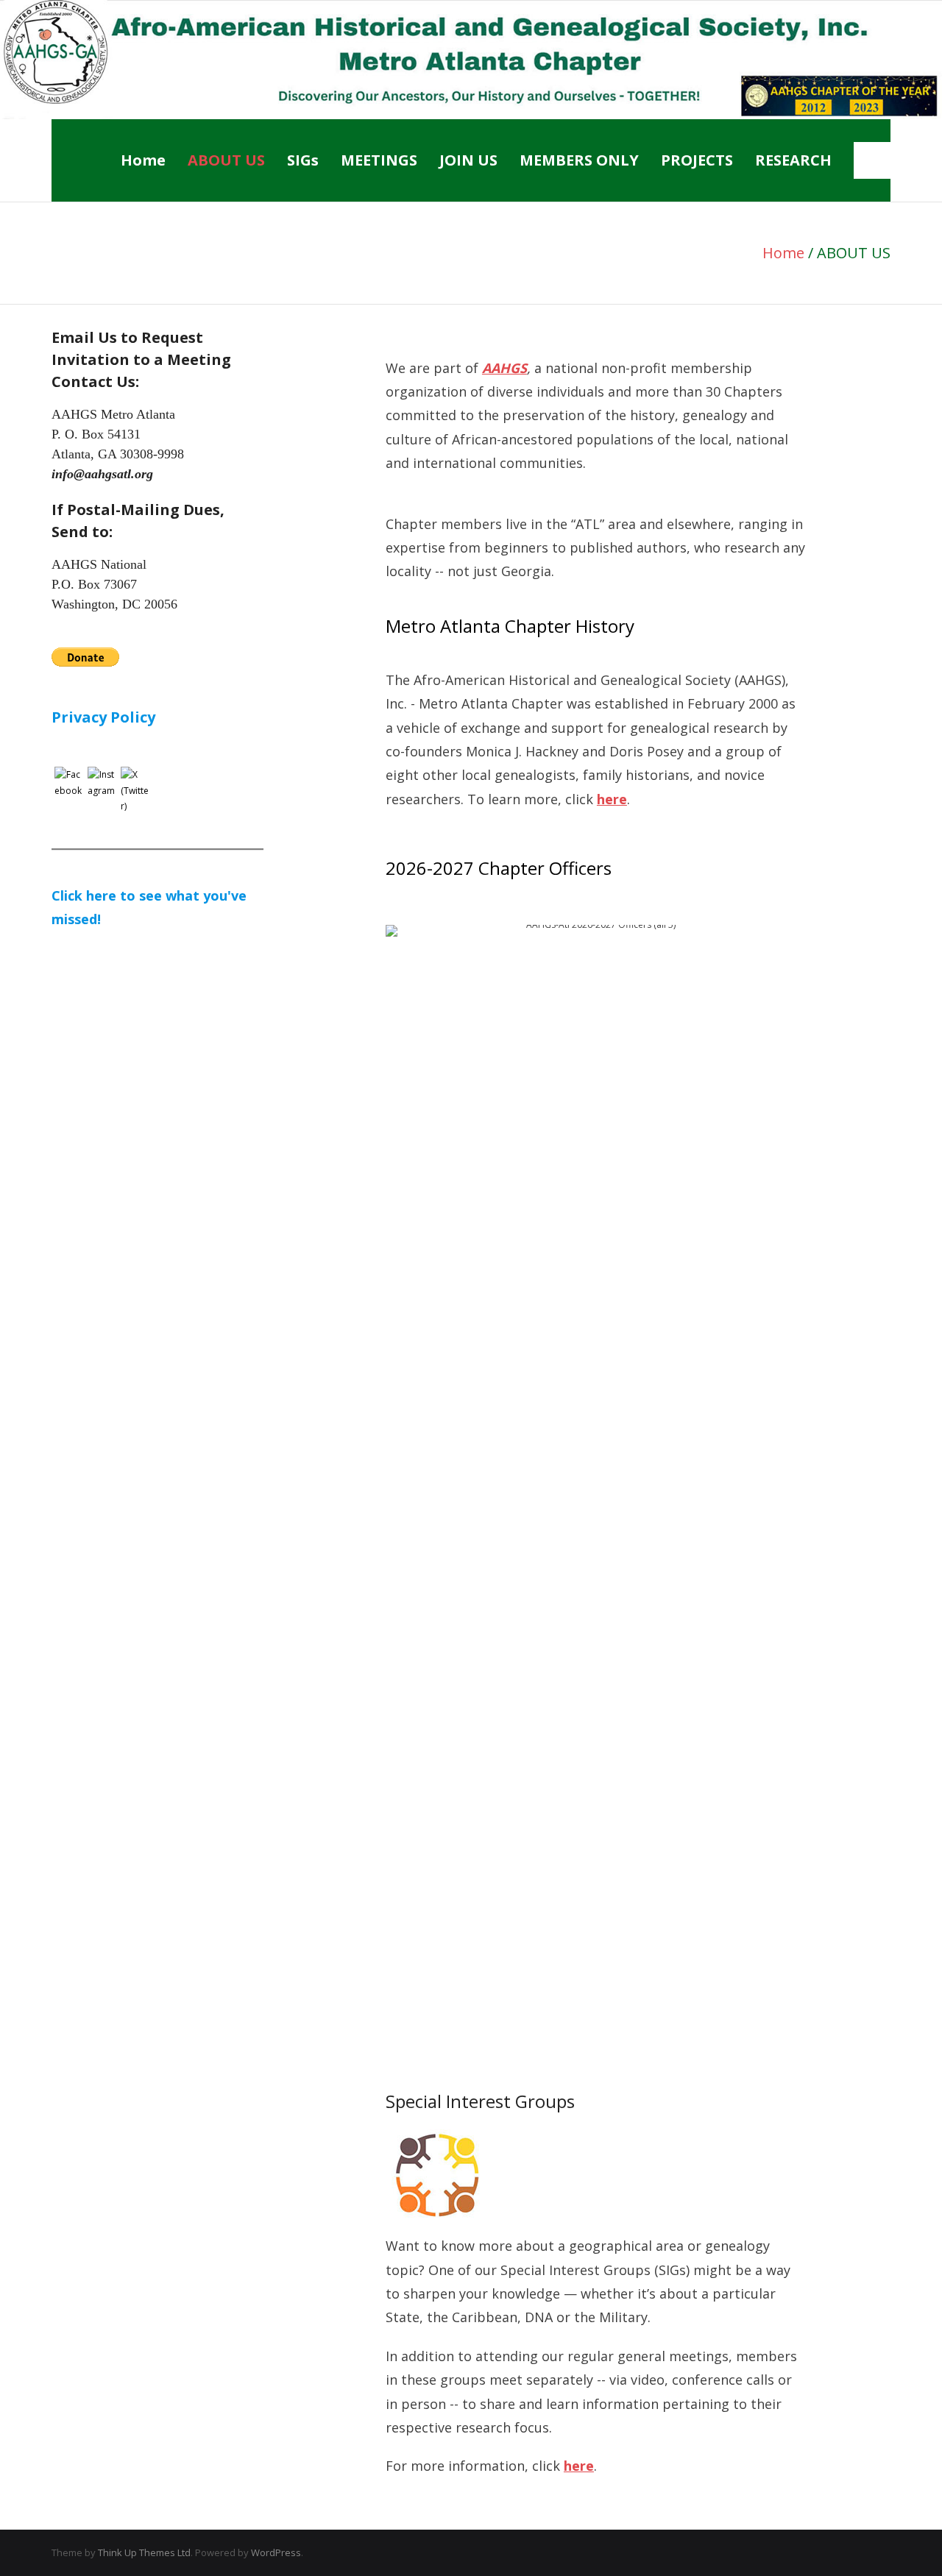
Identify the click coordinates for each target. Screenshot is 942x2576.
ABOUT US (226, 160)
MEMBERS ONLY (579, 160)
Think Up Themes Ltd (144, 2552)
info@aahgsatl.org (102, 474)
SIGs (303, 160)
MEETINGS (379, 160)
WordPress (276, 2552)
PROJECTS (697, 160)
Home (143, 160)
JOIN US (468, 160)
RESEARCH (793, 160)
